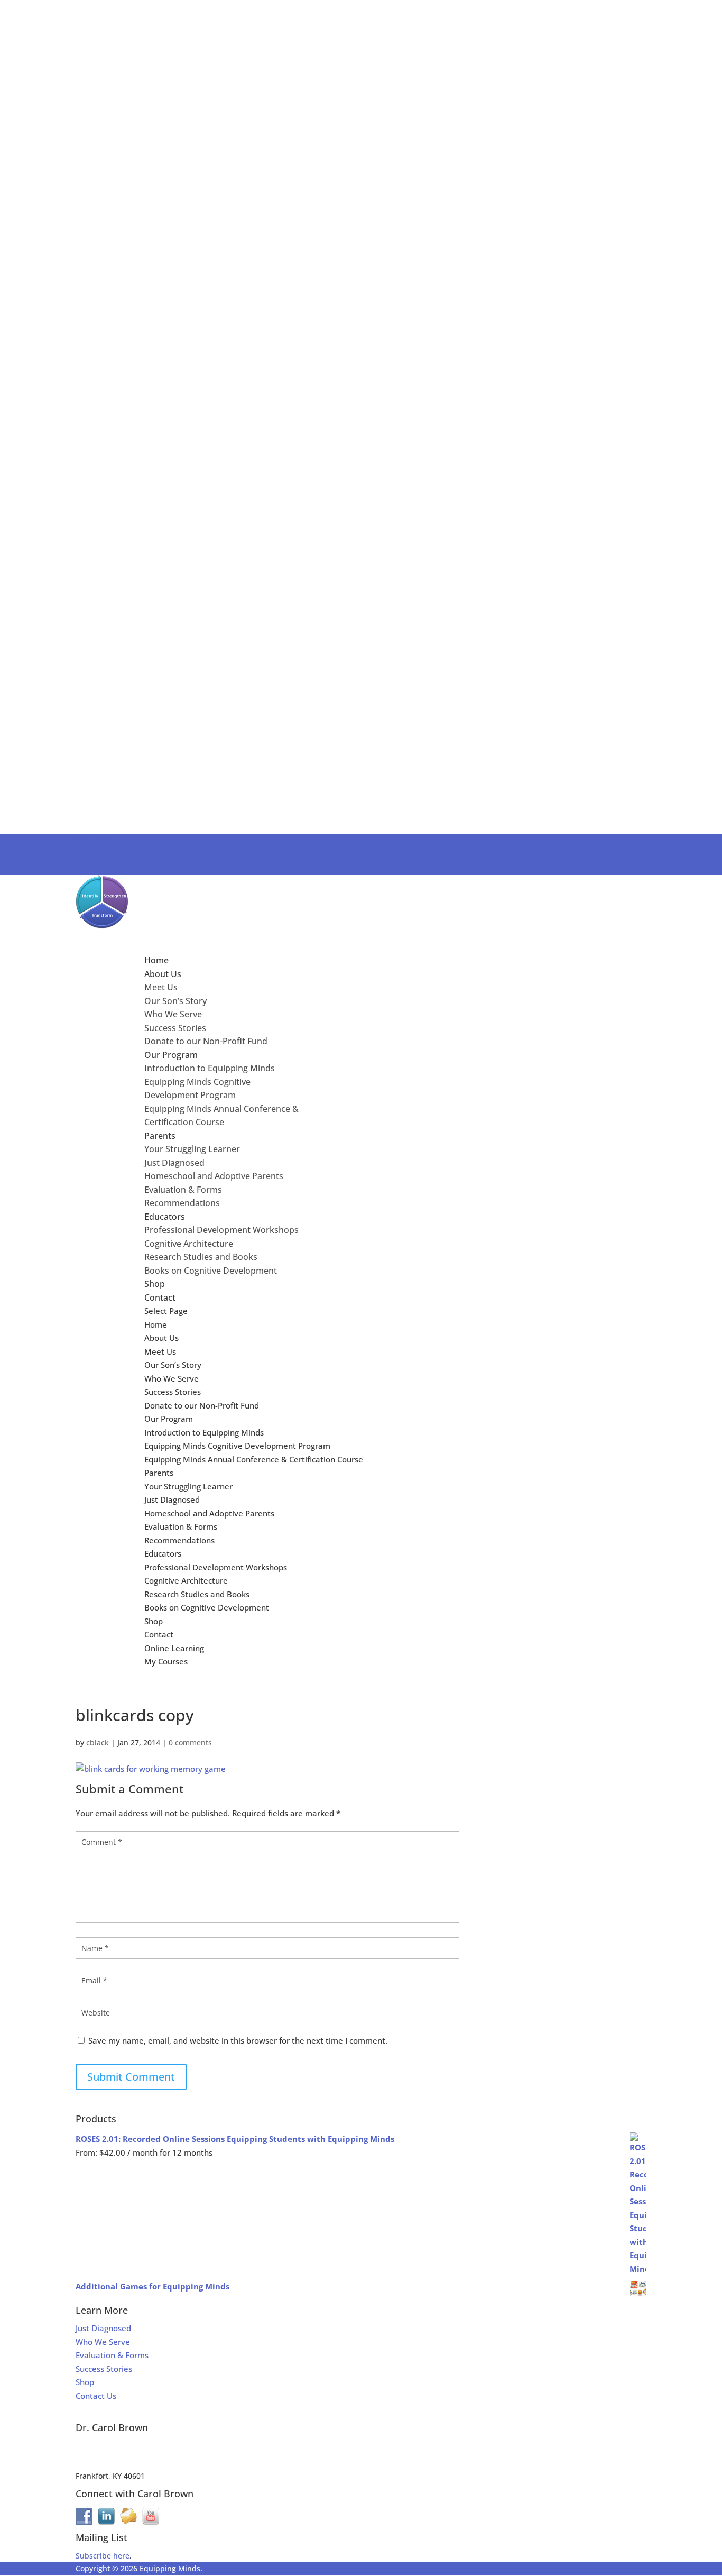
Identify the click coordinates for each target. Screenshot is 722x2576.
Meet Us (161, 987)
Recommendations (182, 1203)
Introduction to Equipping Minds (210, 1068)
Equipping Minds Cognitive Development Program (237, 1446)
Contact (159, 1634)
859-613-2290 (99, 2463)
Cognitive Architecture (189, 1244)
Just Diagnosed (174, 1163)
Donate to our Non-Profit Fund (206, 1041)
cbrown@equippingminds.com (130, 2450)
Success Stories (175, 1028)
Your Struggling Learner (192, 1149)
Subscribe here (103, 2556)
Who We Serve (173, 1014)
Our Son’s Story (175, 1001)
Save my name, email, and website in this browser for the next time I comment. (238, 2040)
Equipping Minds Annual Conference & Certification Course (254, 1459)
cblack (98, 1742)
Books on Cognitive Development (211, 1271)
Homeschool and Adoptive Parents (214, 1176)
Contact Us (96, 2396)
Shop (154, 1621)
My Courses (96, 854)
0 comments (190, 1742)
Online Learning (104, 840)
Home (156, 1324)
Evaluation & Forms (183, 1190)
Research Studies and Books (201, 1257)
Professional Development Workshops (221, 1230)
